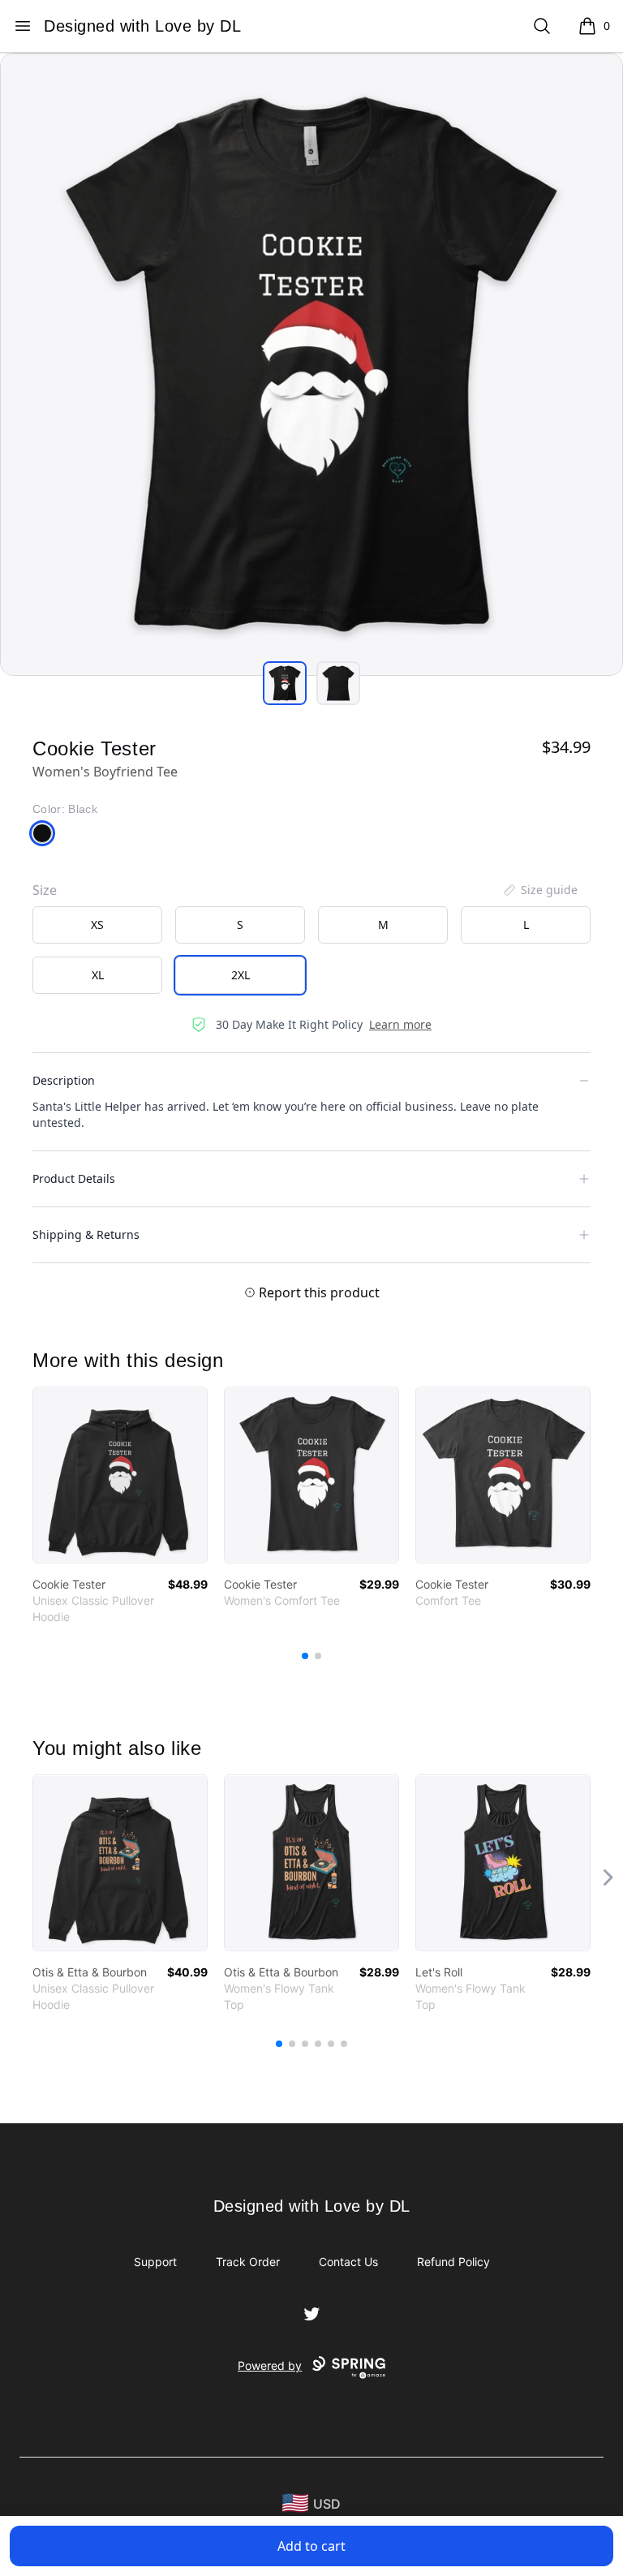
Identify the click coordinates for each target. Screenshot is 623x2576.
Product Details (74, 1178)
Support (155, 2262)
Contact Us (348, 2262)
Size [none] (45, 890)
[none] (539, 890)
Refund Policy (453, 2262)
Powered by (270, 2365)
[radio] (97, 925)
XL (98, 975)
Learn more (400, 1024)
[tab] (285, 683)
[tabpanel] (311, 364)
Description (64, 1080)
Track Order (248, 2262)
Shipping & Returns (86, 1234)
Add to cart (311, 2546)
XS (97, 925)
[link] (120, 1475)
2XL (241, 975)
